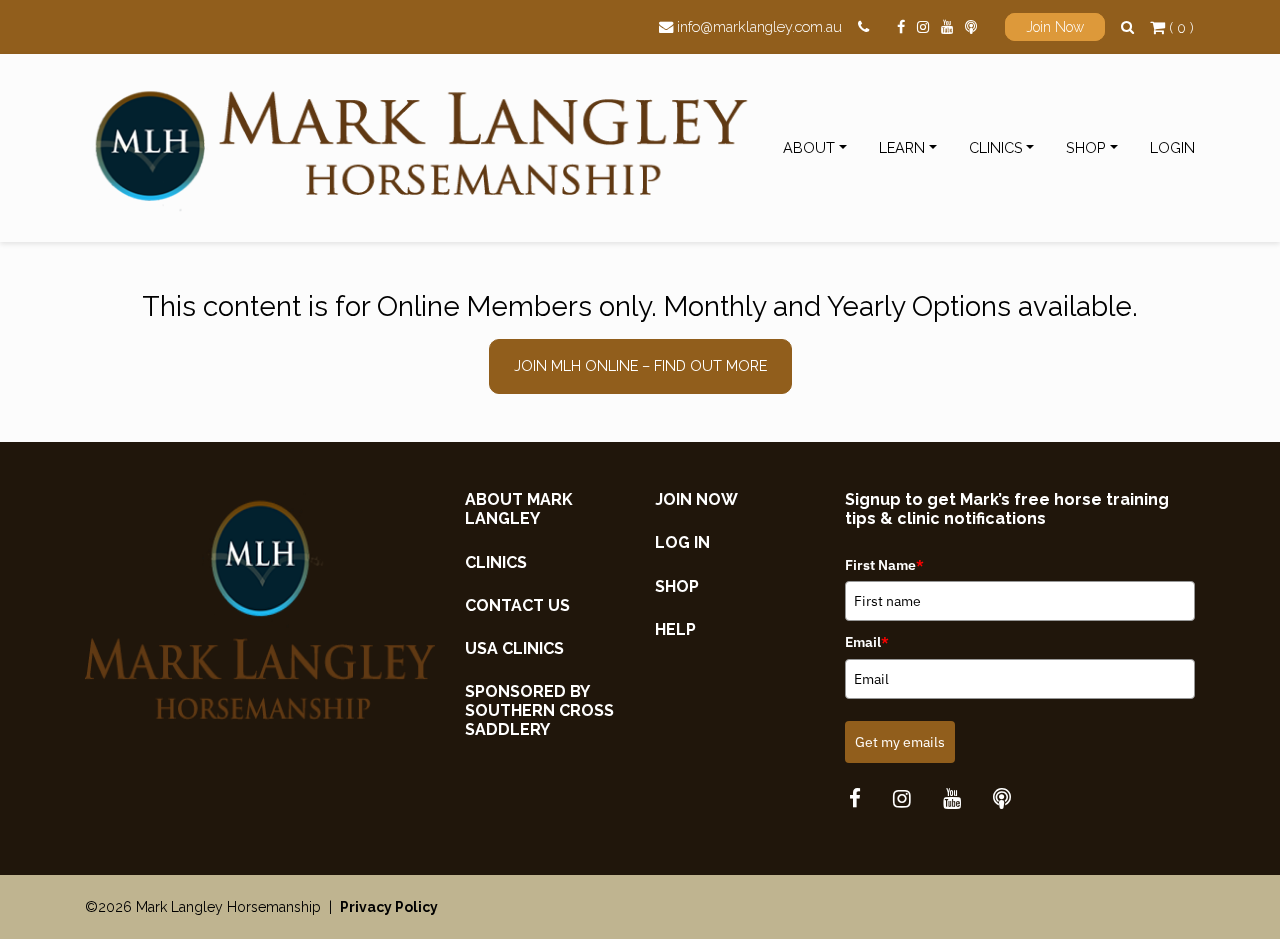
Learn (902, 147)
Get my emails (900, 742)
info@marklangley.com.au (759, 26)
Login (1172, 147)
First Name (884, 565)
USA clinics (514, 648)
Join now (696, 499)
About (809, 147)
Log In (682, 542)
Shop (1086, 147)
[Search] (1127, 26)
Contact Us (517, 605)
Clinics (996, 147)
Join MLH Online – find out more (640, 365)
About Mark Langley (519, 509)
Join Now (1055, 27)
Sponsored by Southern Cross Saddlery (539, 710)
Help (675, 629)
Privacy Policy (389, 907)
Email (867, 642)
